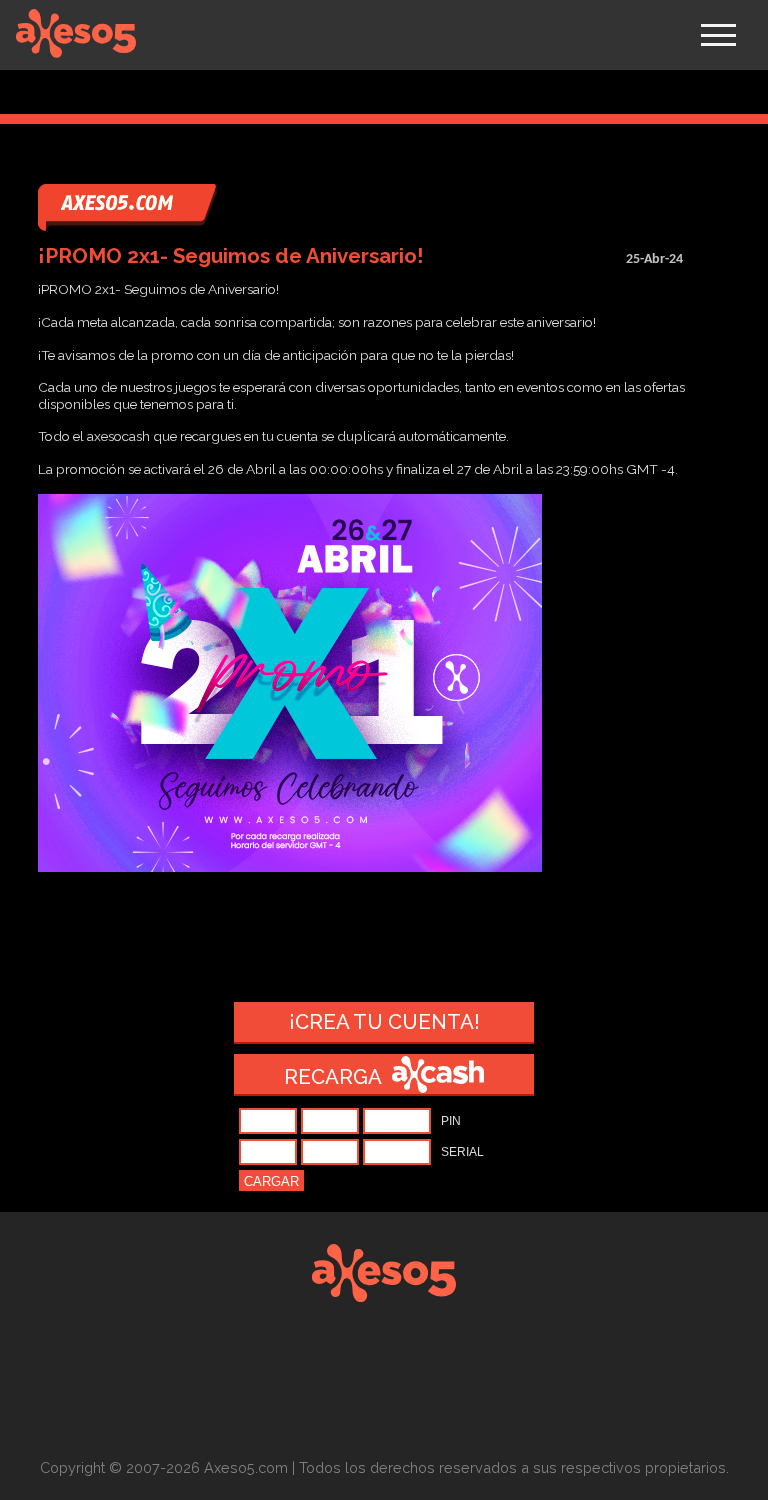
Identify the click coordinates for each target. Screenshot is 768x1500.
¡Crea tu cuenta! (384, 1022)
